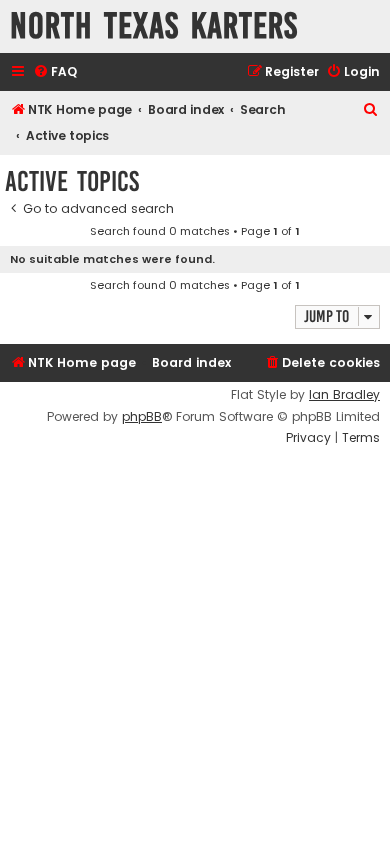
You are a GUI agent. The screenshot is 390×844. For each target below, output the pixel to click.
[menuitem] (55, 72)
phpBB (142, 417)
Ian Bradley (344, 395)
